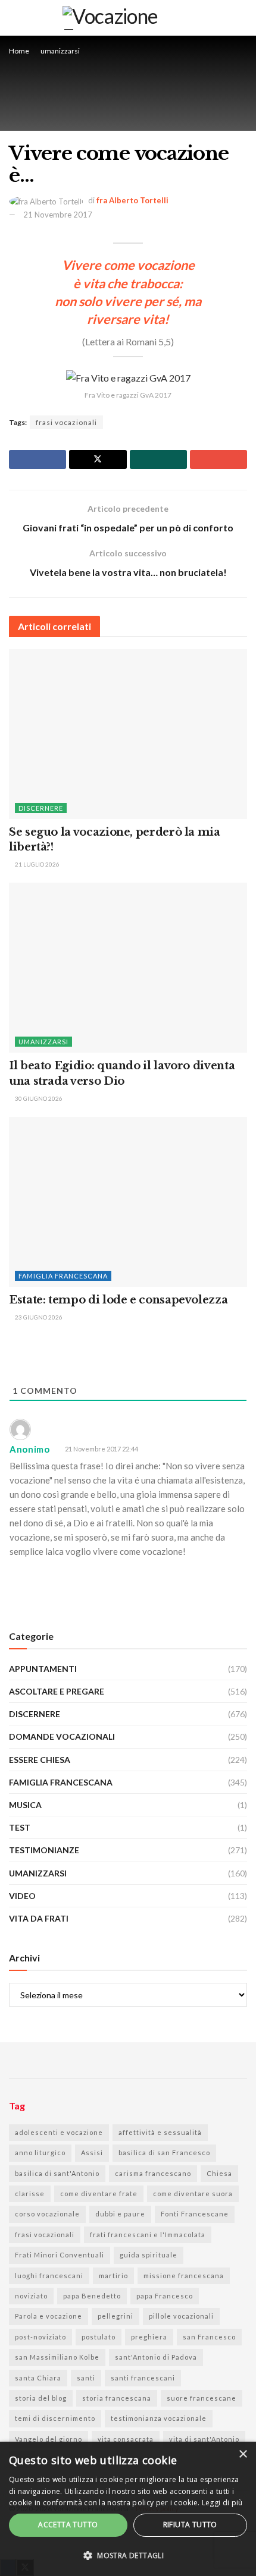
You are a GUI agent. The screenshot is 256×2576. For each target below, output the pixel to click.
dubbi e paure (120, 2214)
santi (86, 2378)
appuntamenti (43, 1669)
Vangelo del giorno (49, 2439)
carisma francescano (153, 2173)
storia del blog (41, 2398)
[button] (128, 2556)
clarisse (30, 2194)
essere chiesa (40, 1760)
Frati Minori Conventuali (60, 2255)
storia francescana (117, 2398)
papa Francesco (165, 2296)
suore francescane (202, 2398)
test (20, 1827)
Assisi (92, 2153)
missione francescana (184, 2276)
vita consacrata (126, 2439)
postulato (99, 2337)
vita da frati (39, 1918)
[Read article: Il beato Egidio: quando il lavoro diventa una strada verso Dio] (128, 968)
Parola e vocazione (49, 2316)
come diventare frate (99, 2194)
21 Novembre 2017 (58, 215)
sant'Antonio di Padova (156, 2357)
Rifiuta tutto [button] (190, 2525)
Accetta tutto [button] (68, 2525)
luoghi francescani (49, 2276)
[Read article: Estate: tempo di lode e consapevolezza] (128, 1202)
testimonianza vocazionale (159, 2418)
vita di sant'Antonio (204, 2439)
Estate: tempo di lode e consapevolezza (118, 1300)
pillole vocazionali (181, 2316)
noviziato (31, 2296)
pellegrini (115, 2316)
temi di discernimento (55, 2418)
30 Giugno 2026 (38, 1098)
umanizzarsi (60, 51)
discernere (41, 808)
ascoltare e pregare (57, 1691)
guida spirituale (149, 2255)
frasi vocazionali (66, 422)
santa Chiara (38, 2378)
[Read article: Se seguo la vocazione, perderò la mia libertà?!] (128, 734)
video (22, 1896)
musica (25, 1805)
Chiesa (219, 2173)
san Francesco (209, 2337)
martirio (113, 2276)
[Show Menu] (242, 18)
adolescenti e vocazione (59, 2132)
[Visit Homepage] (120, 18)
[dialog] (128, 2509)
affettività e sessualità (160, 2132)
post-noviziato (40, 2337)
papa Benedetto (92, 2296)
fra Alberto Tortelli (132, 200)
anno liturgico (40, 2153)
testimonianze (44, 1850)
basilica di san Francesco (164, 2153)
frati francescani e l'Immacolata (148, 2235)
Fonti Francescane (195, 2214)
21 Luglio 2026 (37, 864)
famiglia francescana (63, 1276)
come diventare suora (193, 2194)
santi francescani (143, 2378)
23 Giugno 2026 (38, 1317)
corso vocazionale (47, 2214)
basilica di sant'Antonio (57, 2173)
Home (19, 51)
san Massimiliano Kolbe (57, 2357)
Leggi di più (222, 2503)
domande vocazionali (62, 1736)
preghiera (149, 2337)
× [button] (243, 2454)
